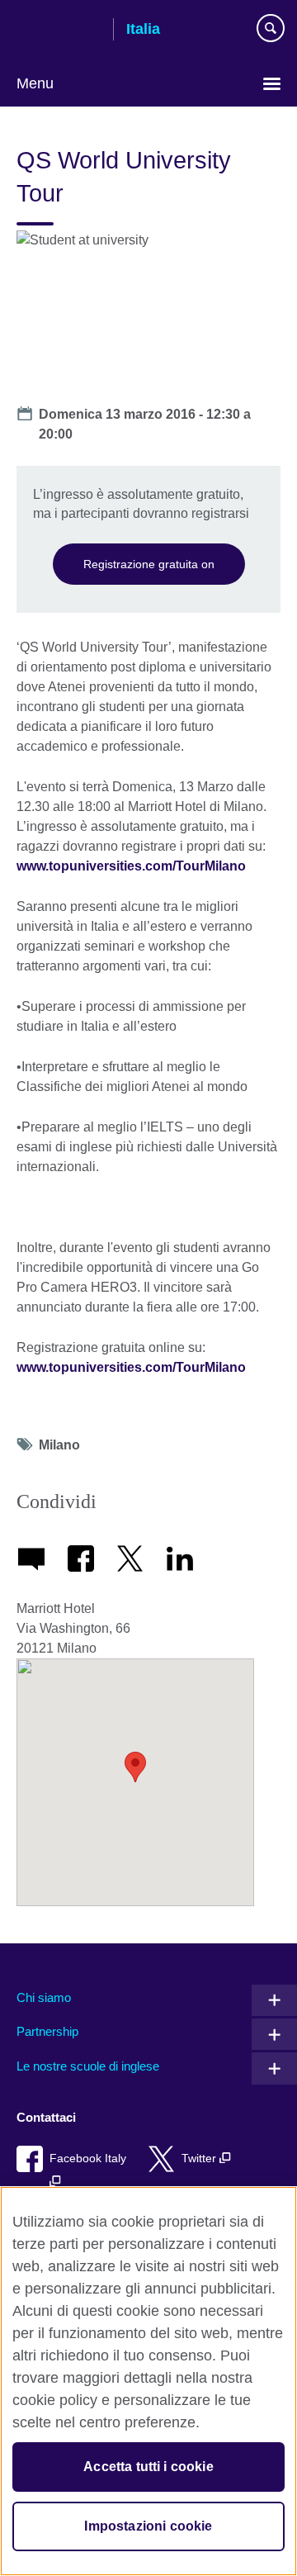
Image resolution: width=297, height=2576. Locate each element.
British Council (59, 31)
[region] (148, 2381)
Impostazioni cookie (148, 2526)
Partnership (47, 2031)
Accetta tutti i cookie (148, 2467)
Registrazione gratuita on (149, 564)
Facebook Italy (88, 2159)
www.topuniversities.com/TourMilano (131, 866)
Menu (35, 83)
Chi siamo (44, 1997)
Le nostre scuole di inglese (88, 2066)
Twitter (200, 2159)
